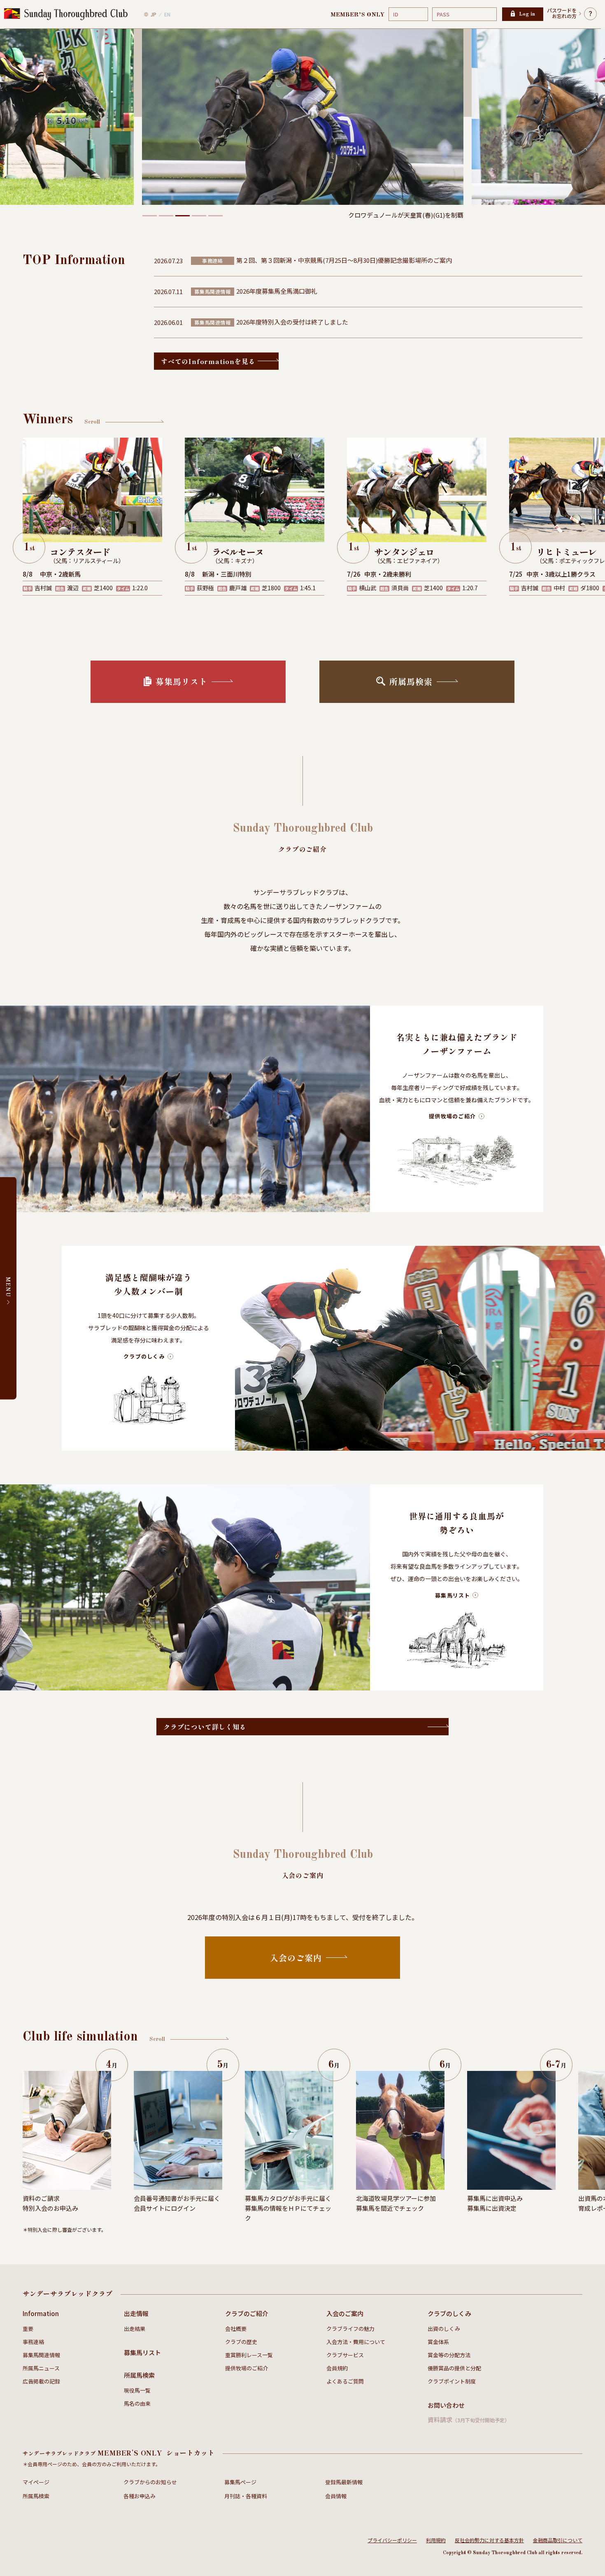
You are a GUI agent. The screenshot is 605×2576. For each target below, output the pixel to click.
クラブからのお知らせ (150, 2482)
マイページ (36, 2482)
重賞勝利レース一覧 (249, 2355)
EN (167, 14)
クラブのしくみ (449, 2313)
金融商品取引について (558, 2540)
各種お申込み (140, 2496)
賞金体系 (438, 2342)
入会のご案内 (345, 2313)
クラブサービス (345, 2355)
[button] (150, 216)
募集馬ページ (240, 2482)
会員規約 (337, 2368)
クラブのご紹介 (247, 2313)
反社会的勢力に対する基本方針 (489, 2540)
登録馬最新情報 (344, 2482)
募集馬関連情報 (41, 2355)
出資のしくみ (444, 2329)
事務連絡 (33, 2342)
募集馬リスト (142, 2352)
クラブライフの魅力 (350, 2329)
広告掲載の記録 (41, 2381)
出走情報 (136, 2313)
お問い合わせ (446, 2405)
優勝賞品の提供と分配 (454, 2368)
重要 (28, 2329)
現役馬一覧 (137, 2390)
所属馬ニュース (41, 2368)
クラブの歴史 (241, 2342)
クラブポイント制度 (452, 2381)
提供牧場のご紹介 (247, 2368)
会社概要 (236, 2329)
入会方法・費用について (356, 2342)
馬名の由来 (137, 2403)
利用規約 (436, 2540)
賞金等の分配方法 (449, 2355)
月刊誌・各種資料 (246, 2496)
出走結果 (135, 2329)
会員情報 (336, 2496)
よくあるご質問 (345, 2381)
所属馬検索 (139, 2375)
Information (41, 2313)
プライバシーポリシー (392, 2540)
